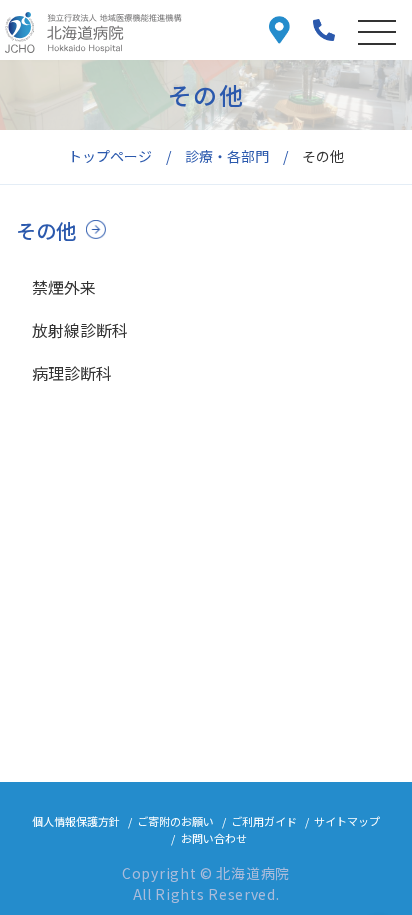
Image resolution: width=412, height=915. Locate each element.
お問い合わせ (214, 838)
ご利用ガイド (264, 821)
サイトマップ (347, 821)
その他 (46, 230)
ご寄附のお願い (175, 821)
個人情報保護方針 (76, 821)
